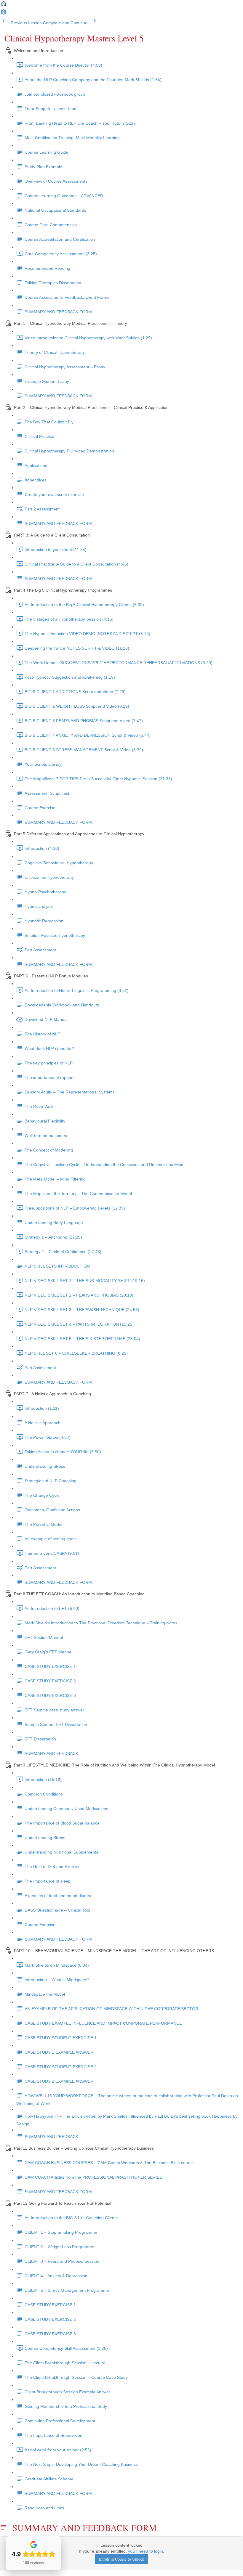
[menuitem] (4, 14)
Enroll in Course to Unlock (121, 2559)
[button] (4, 6)
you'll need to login (146, 2551)
